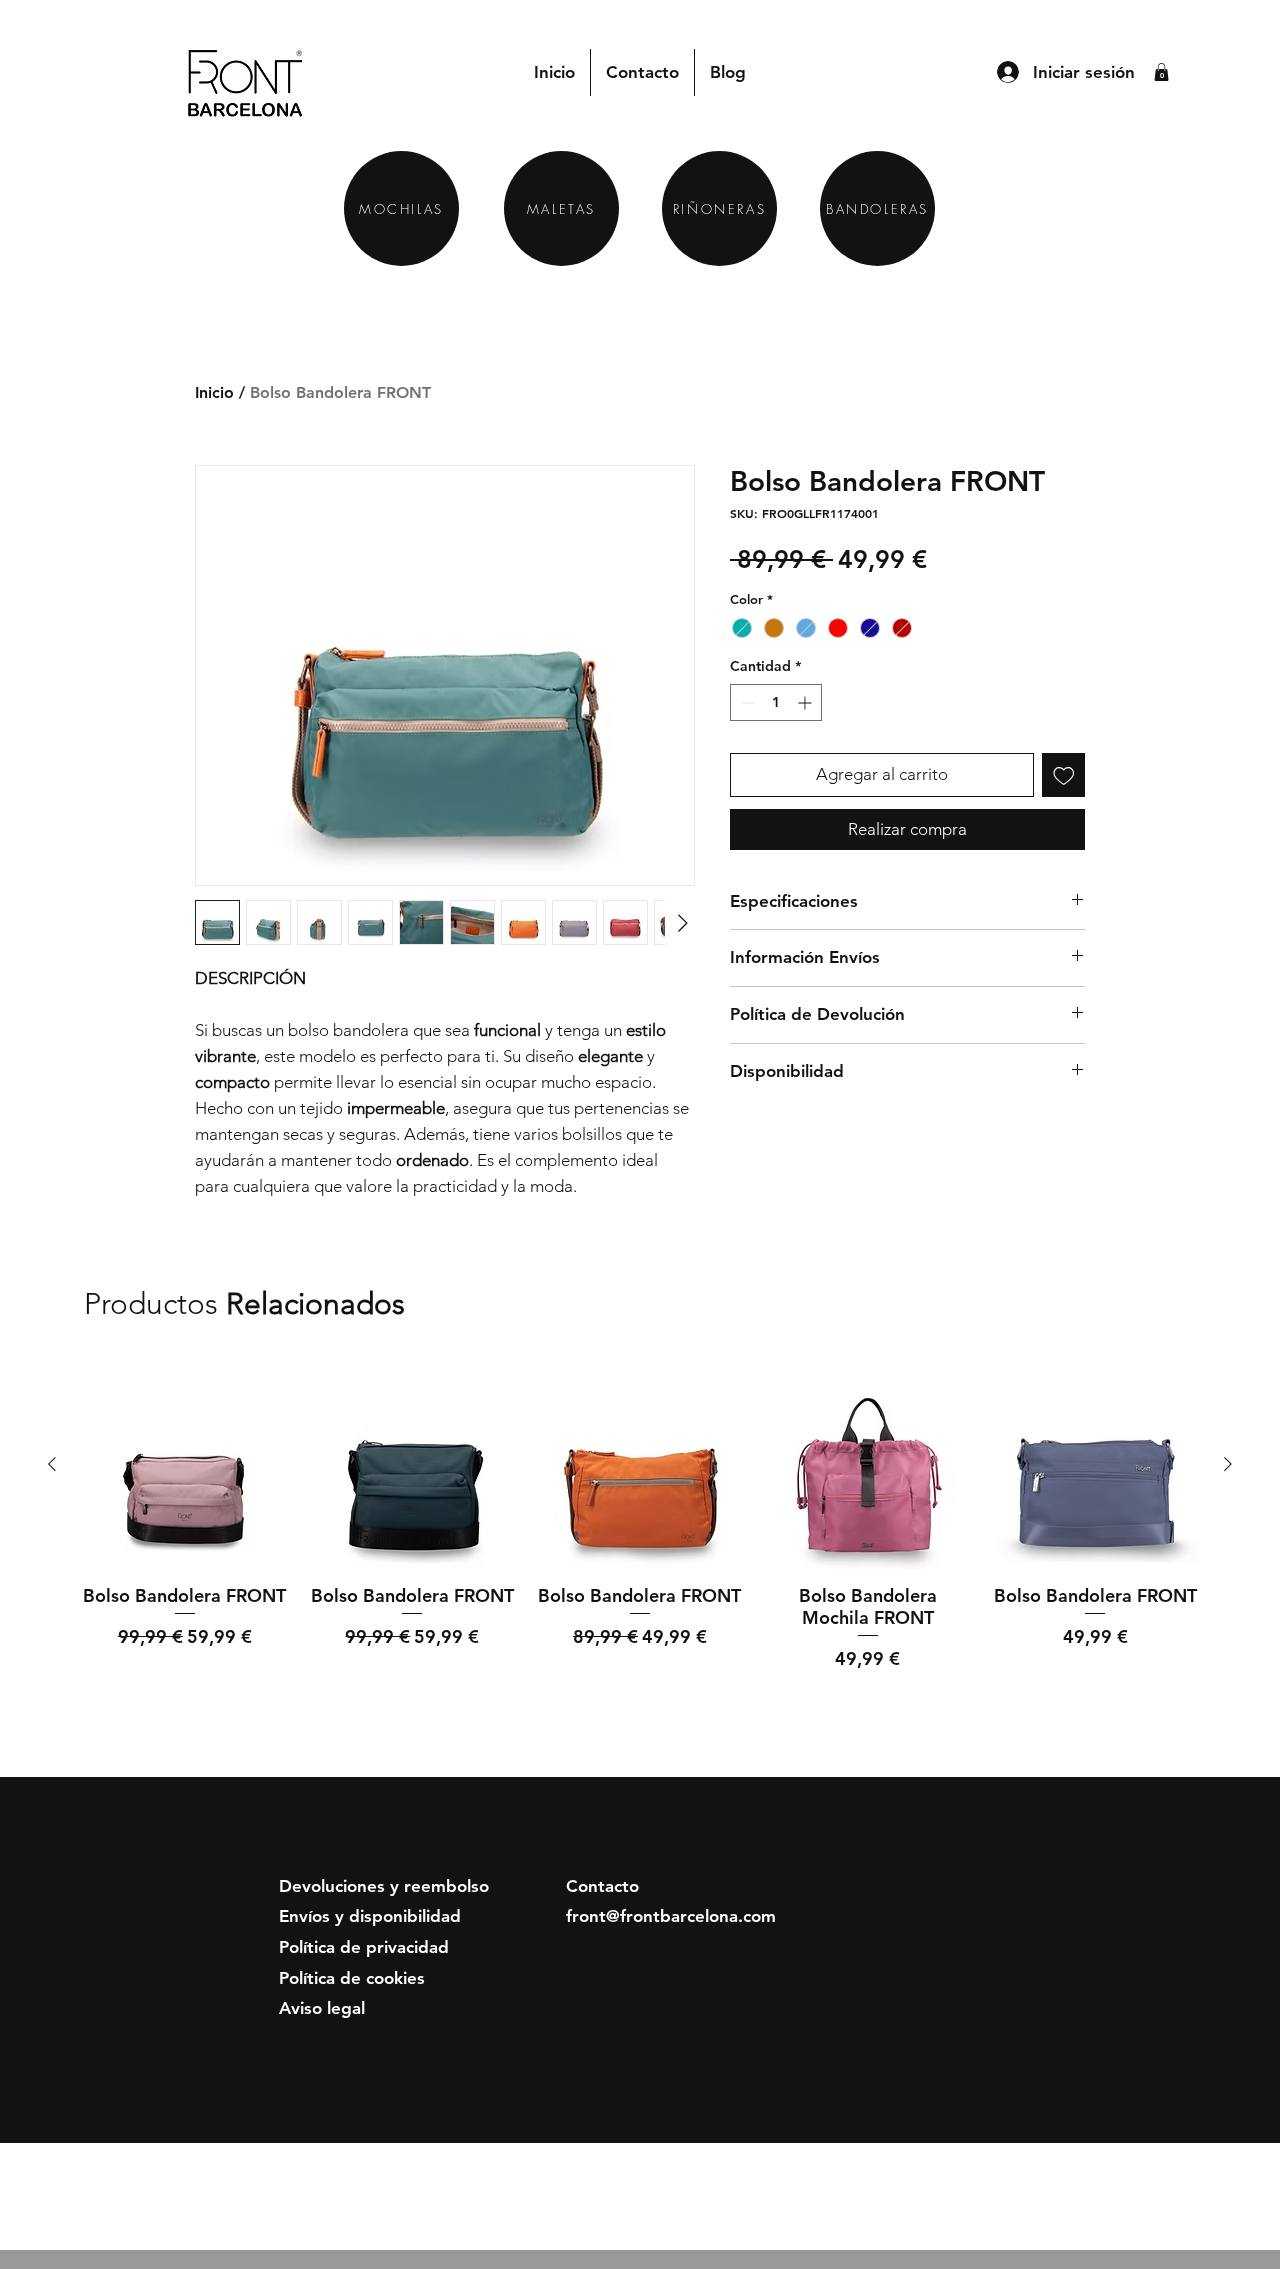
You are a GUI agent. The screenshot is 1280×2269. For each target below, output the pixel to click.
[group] (640, 1542)
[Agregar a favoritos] (1064, 775)
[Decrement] (745, 702)
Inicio (214, 392)
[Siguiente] (1228, 1464)
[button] (1161, 72)
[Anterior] (52, 1464)
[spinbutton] (776, 702)
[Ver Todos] (1121, 1305)
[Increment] (806, 702)
